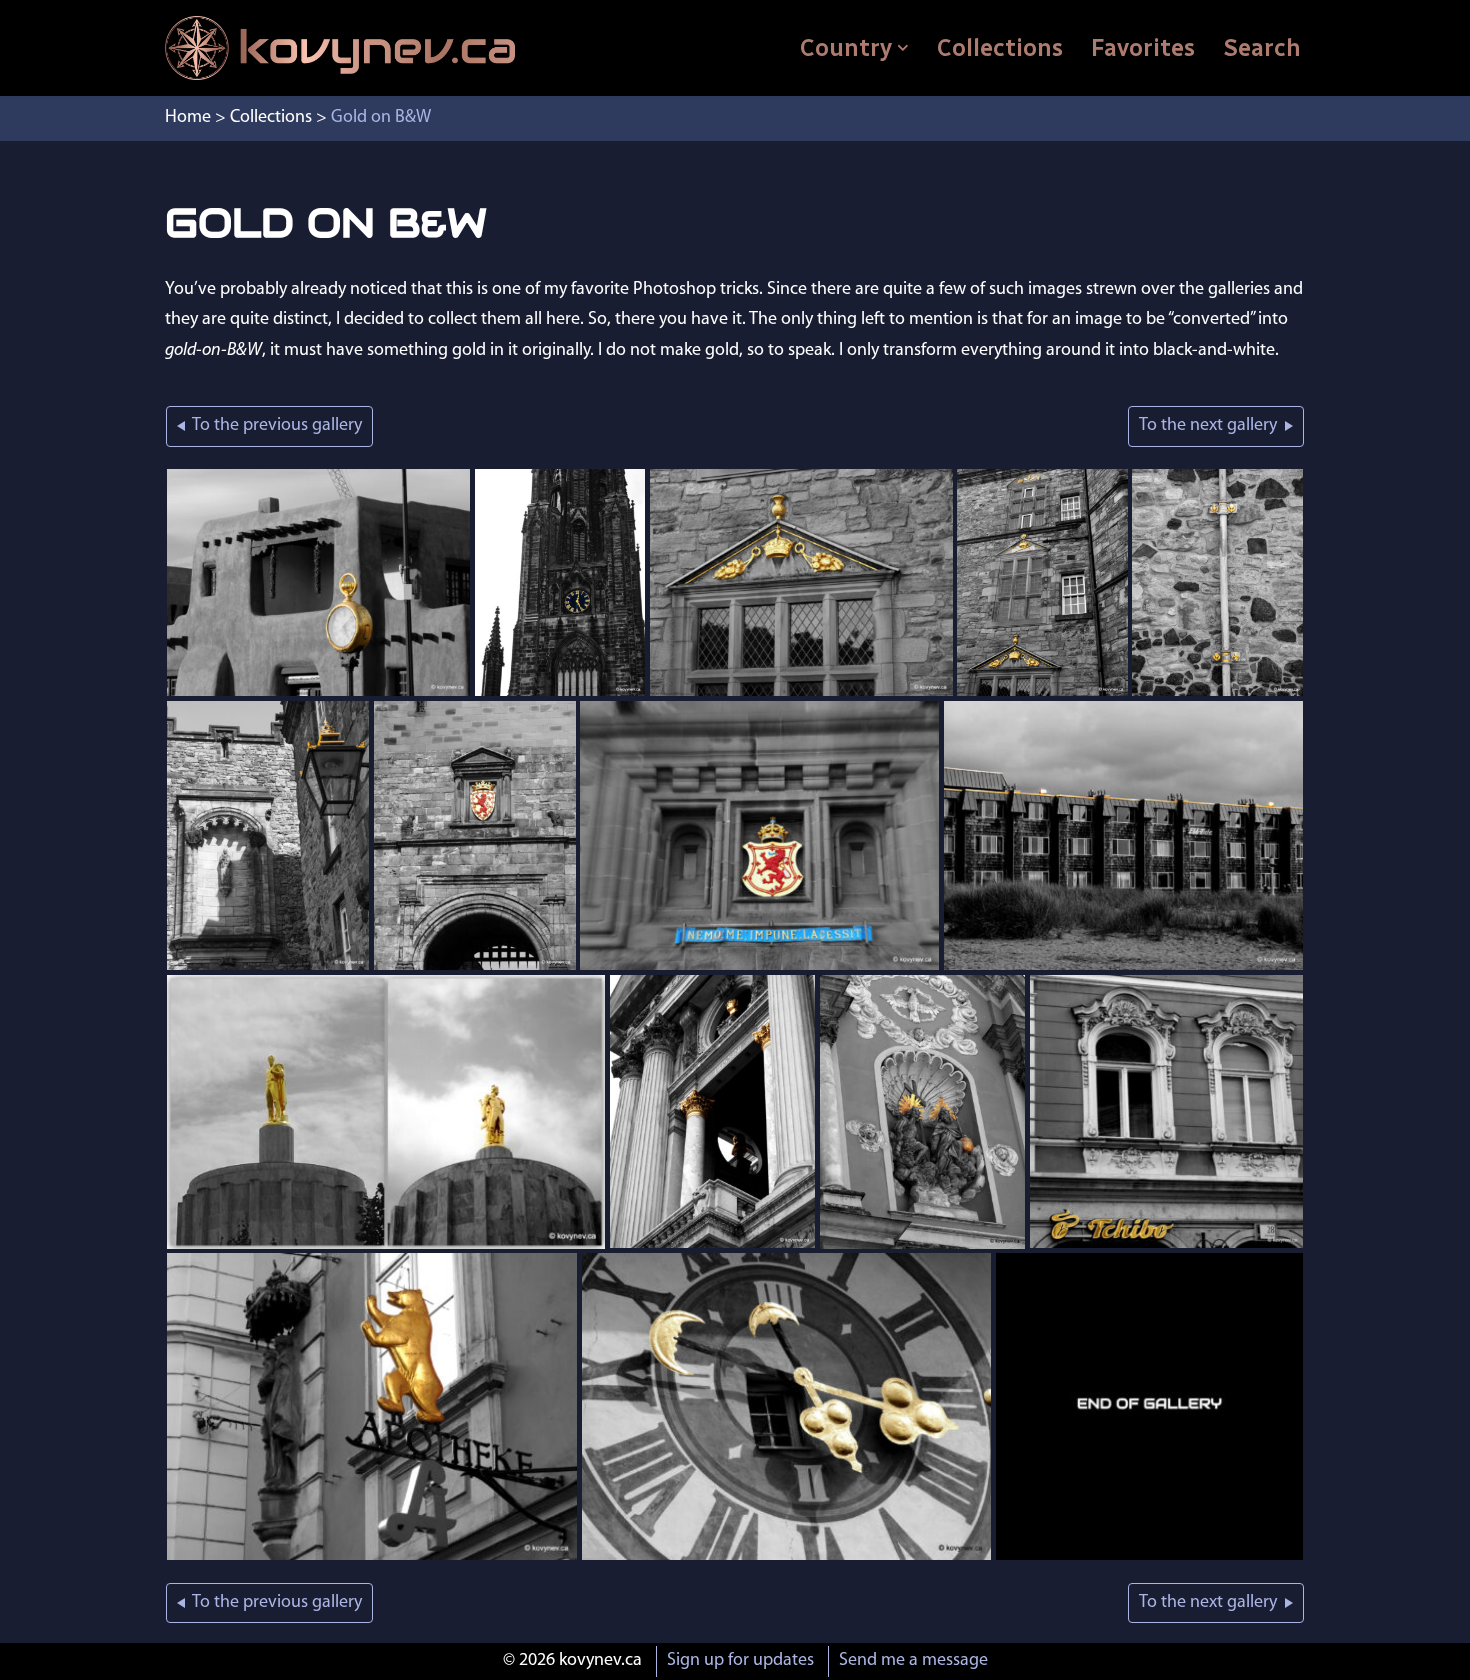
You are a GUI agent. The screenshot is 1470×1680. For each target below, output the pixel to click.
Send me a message (913, 1661)
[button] (903, 48)
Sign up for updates (740, 1661)
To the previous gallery (273, 426)
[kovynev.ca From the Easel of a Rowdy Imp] (340, 48)
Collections (1000, 48)
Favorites (1143, 48)
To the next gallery (1212, 426)
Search (1262, 48)
